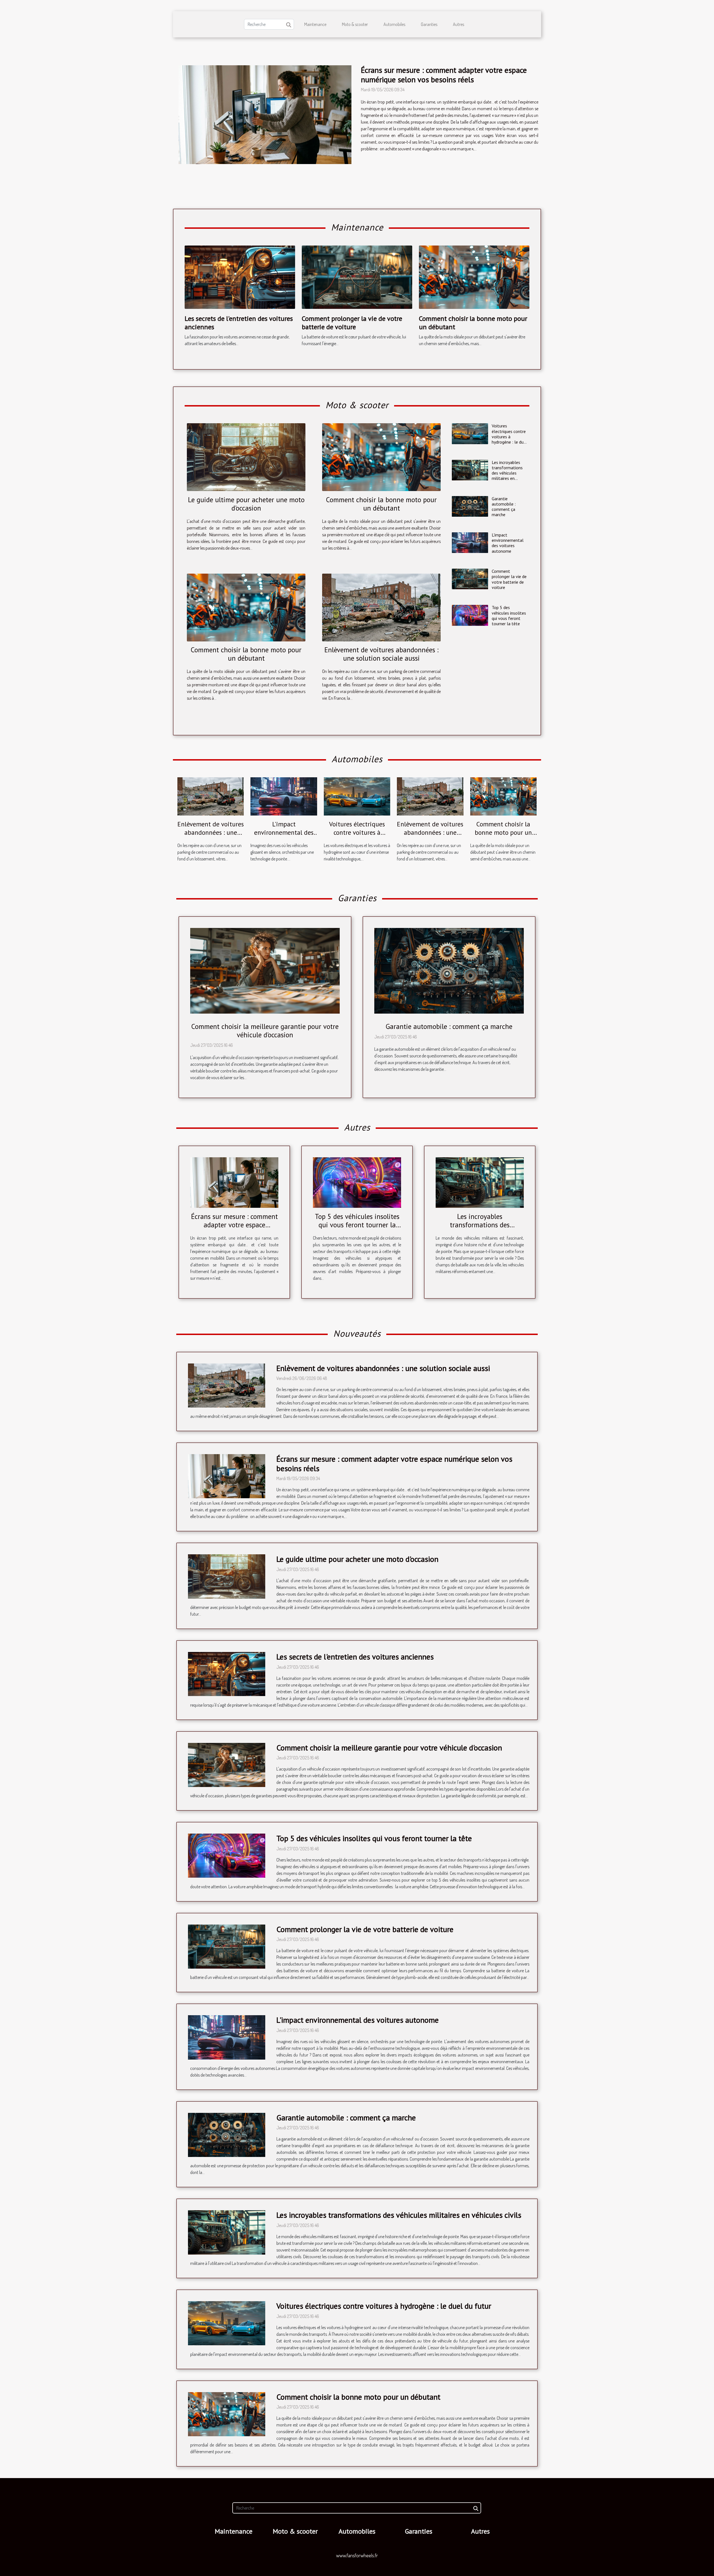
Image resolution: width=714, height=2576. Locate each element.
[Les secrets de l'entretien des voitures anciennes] (240, 276)
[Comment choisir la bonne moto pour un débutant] (474, 276)
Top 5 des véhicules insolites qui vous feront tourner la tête (509, 615)
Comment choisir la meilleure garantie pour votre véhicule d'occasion (265, 1031)
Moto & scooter (355, 24)
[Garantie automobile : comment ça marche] (470, 506)
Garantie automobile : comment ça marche (504, 507)
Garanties (429, 24)
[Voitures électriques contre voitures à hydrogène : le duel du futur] (470, 434)
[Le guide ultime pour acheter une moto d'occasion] (246, 457)
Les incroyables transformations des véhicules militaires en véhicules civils (507, 473)
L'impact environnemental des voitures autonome (508, 543)
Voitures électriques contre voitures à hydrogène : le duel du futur (509, 436)
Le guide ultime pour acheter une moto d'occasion (246, 504)
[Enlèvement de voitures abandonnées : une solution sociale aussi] (381, 608)
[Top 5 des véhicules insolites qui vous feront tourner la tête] (470, 615)
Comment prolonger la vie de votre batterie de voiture (352, 323)
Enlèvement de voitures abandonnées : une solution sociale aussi (381, 654)
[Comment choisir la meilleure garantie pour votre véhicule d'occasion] (265, 970)
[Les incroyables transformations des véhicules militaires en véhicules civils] (470, 470)
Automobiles (394, 24)
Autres (459, 24)
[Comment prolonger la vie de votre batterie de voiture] (357, 276)
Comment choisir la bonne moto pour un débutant (473, 323)
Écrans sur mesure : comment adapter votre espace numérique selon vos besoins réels (444, 75)
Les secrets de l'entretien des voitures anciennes (239, 323)
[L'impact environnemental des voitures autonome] (470, 543)
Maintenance (315, 24)
